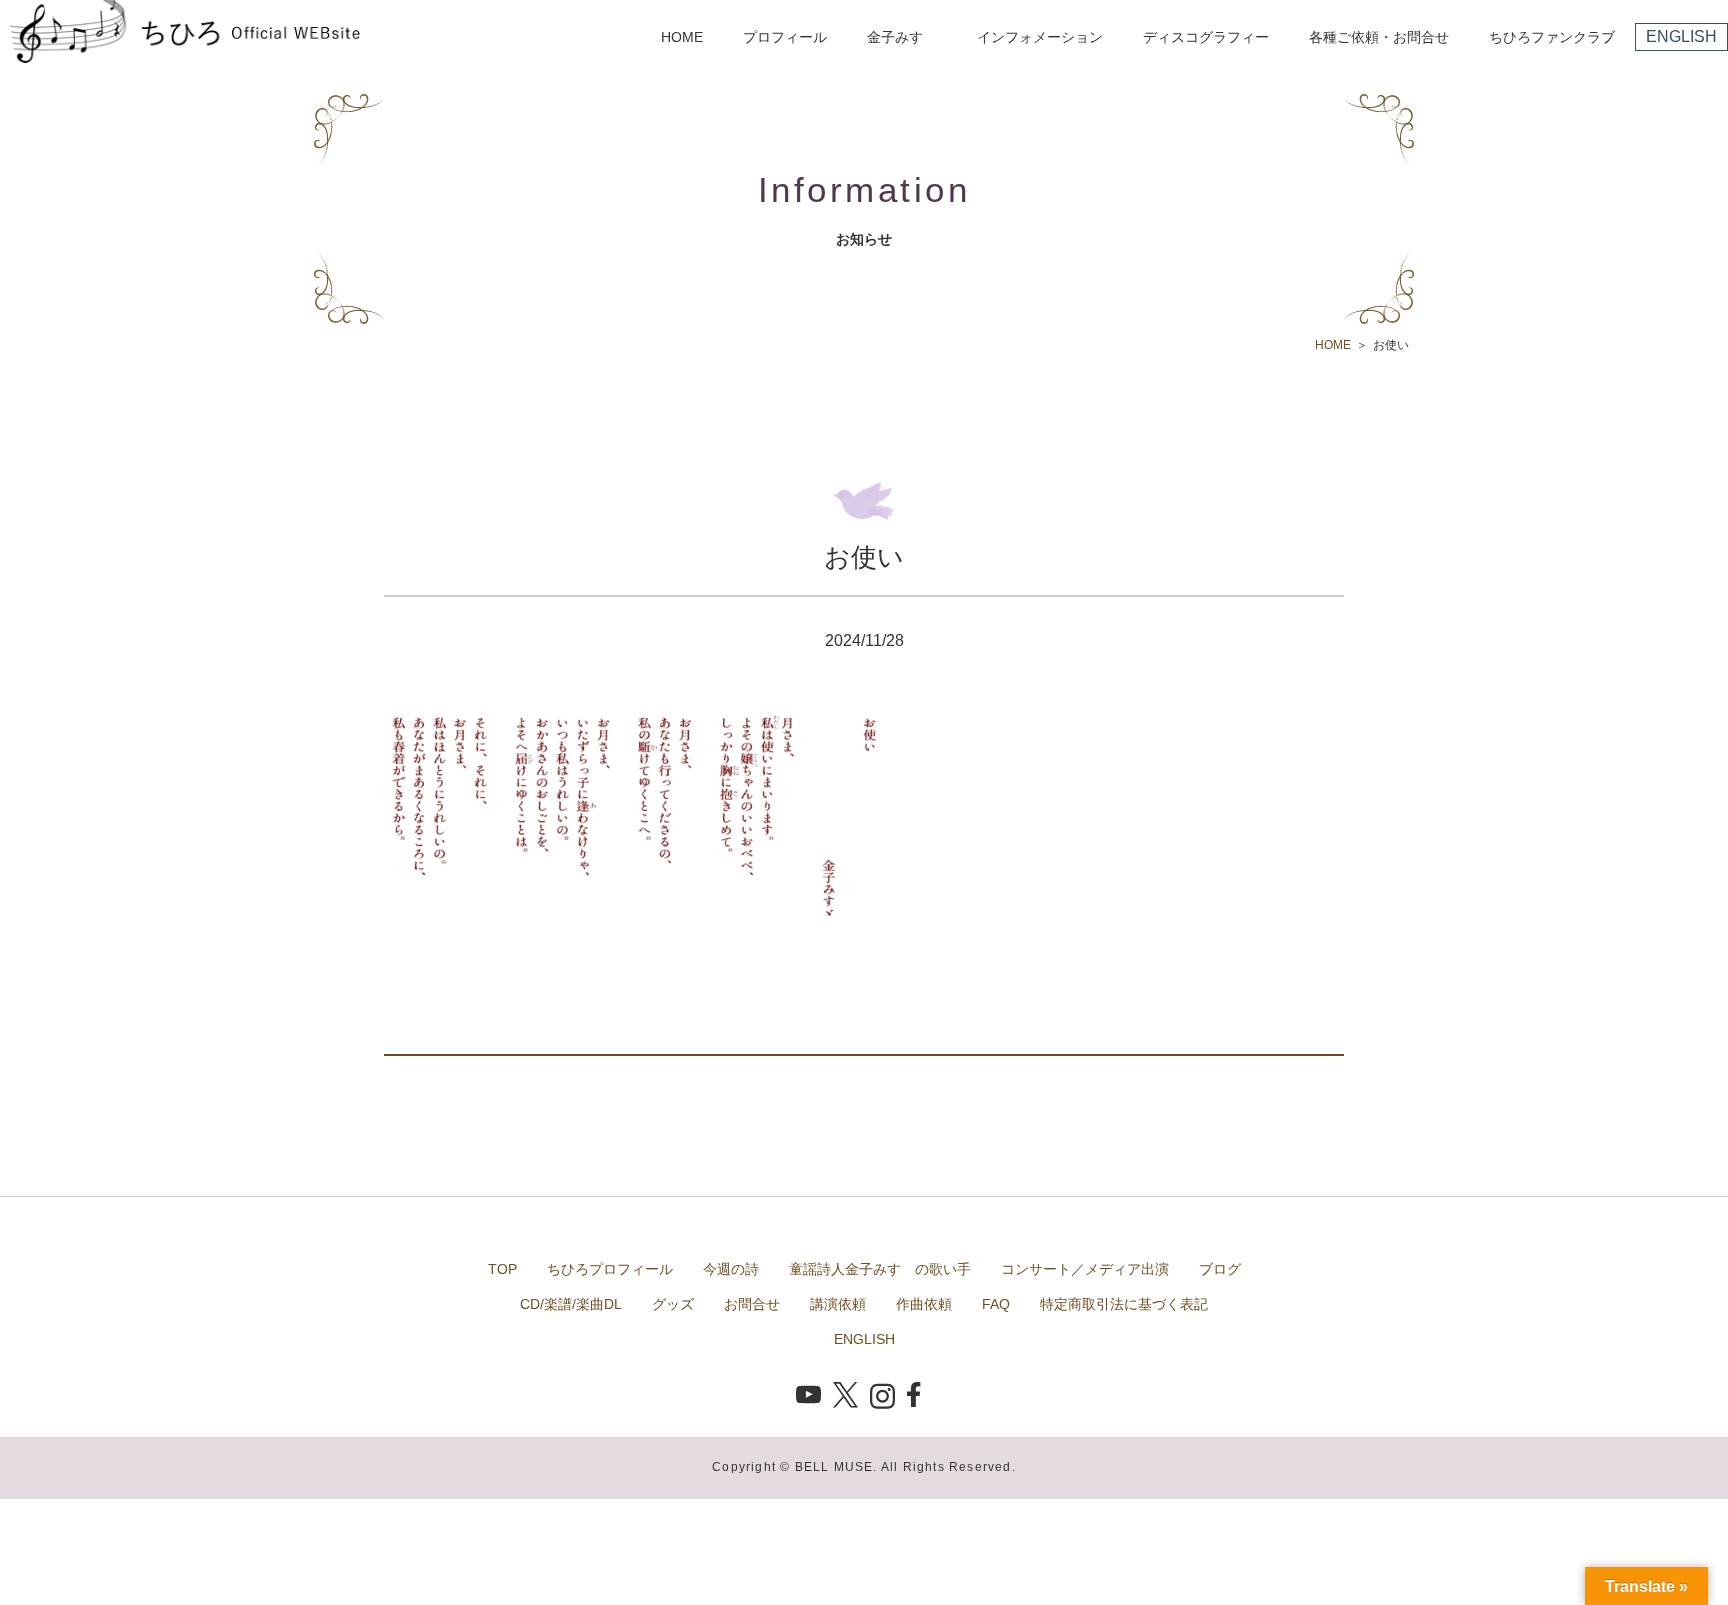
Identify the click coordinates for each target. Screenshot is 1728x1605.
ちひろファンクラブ (1552, 37)
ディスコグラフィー (1206, 37)
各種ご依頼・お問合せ (1379, 37)
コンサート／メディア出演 (1085, 1269)
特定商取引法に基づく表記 (1124, 1304)
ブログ (1220, 1269)
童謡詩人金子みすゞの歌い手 (880, 1269)
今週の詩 (731, 1269)
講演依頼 (838, 1304)
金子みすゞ (902, 37)
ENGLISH (1681, 36)
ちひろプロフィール (610, 1269)
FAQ (996, 1304)
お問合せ (752, 1304)
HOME (682, 37)
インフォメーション (1040, 37)
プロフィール (785, 37)
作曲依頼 (924, 1304)
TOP (502, 1269)
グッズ (673, 1304)
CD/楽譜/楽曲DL (571, 1304)
